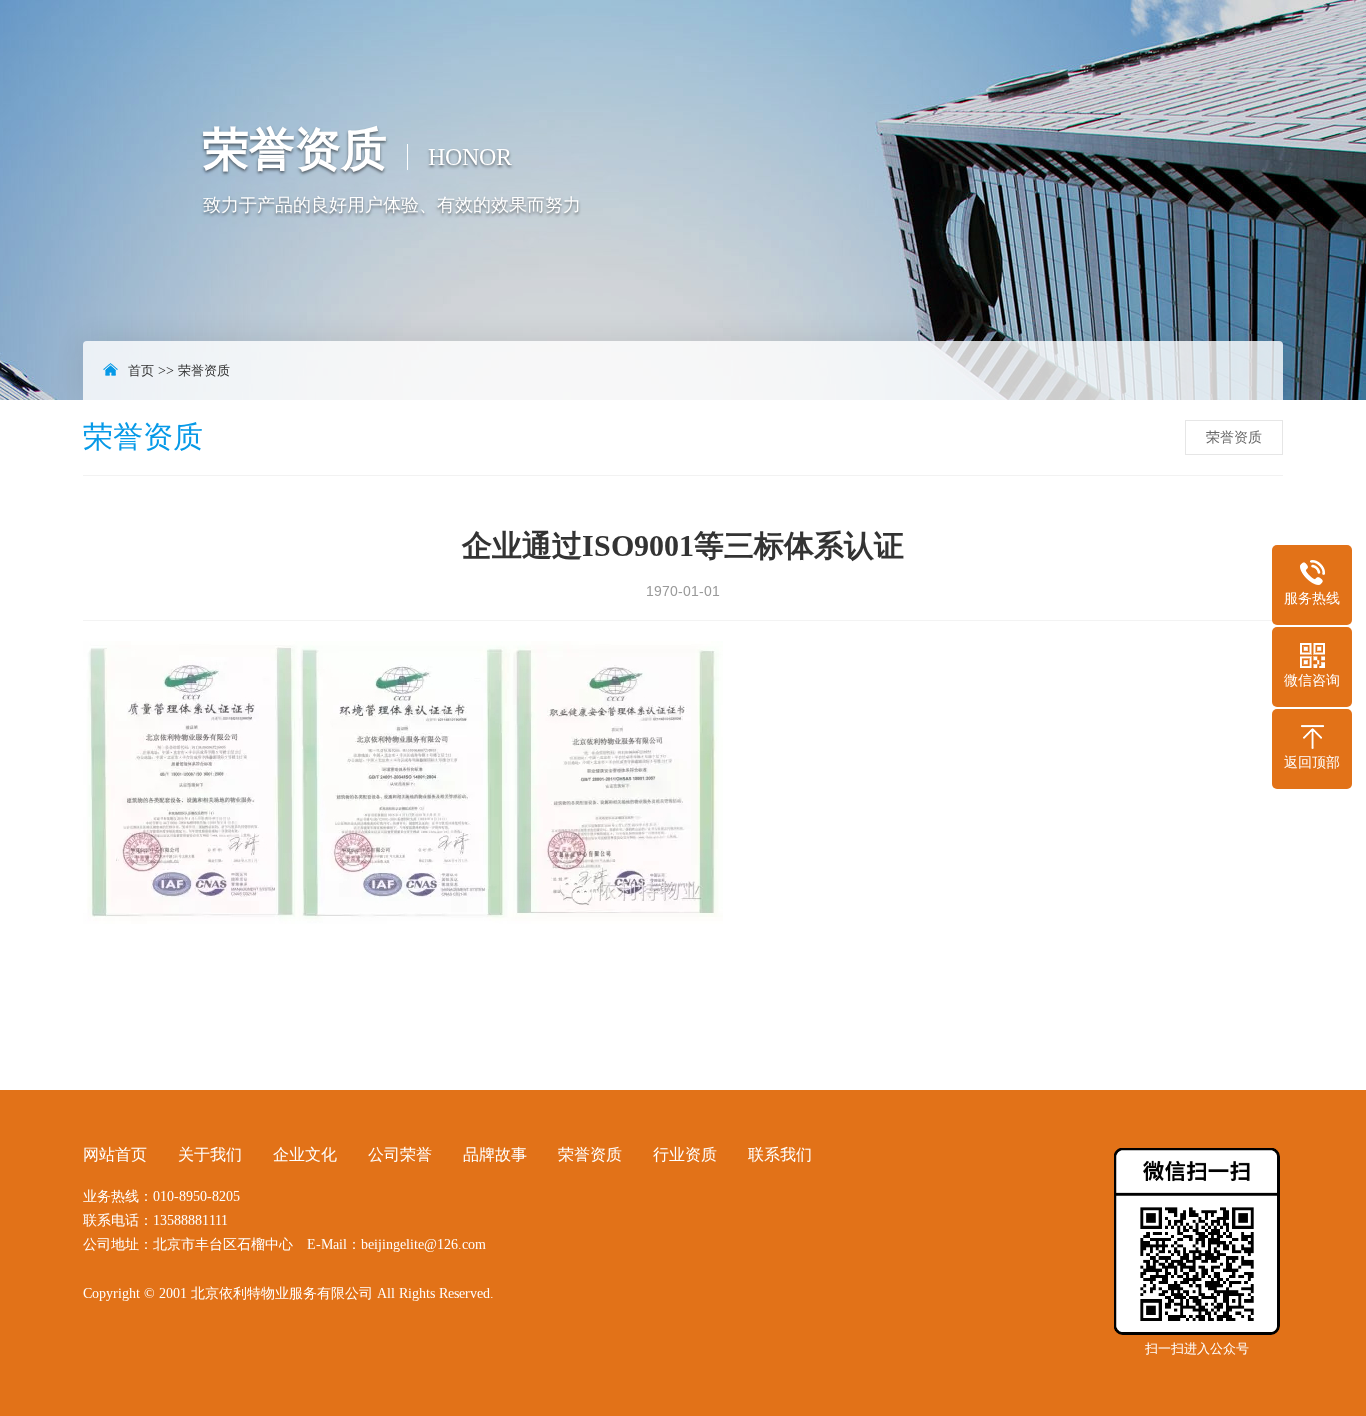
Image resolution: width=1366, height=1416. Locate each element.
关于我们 (210, 1154)
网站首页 (115, 1154)
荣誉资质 (204, 370)
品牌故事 (495, 1154)
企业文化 (305, 1154)
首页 (141, 370)
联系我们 (780, 1154)
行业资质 (685, 1154)
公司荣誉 (400, 1154)
